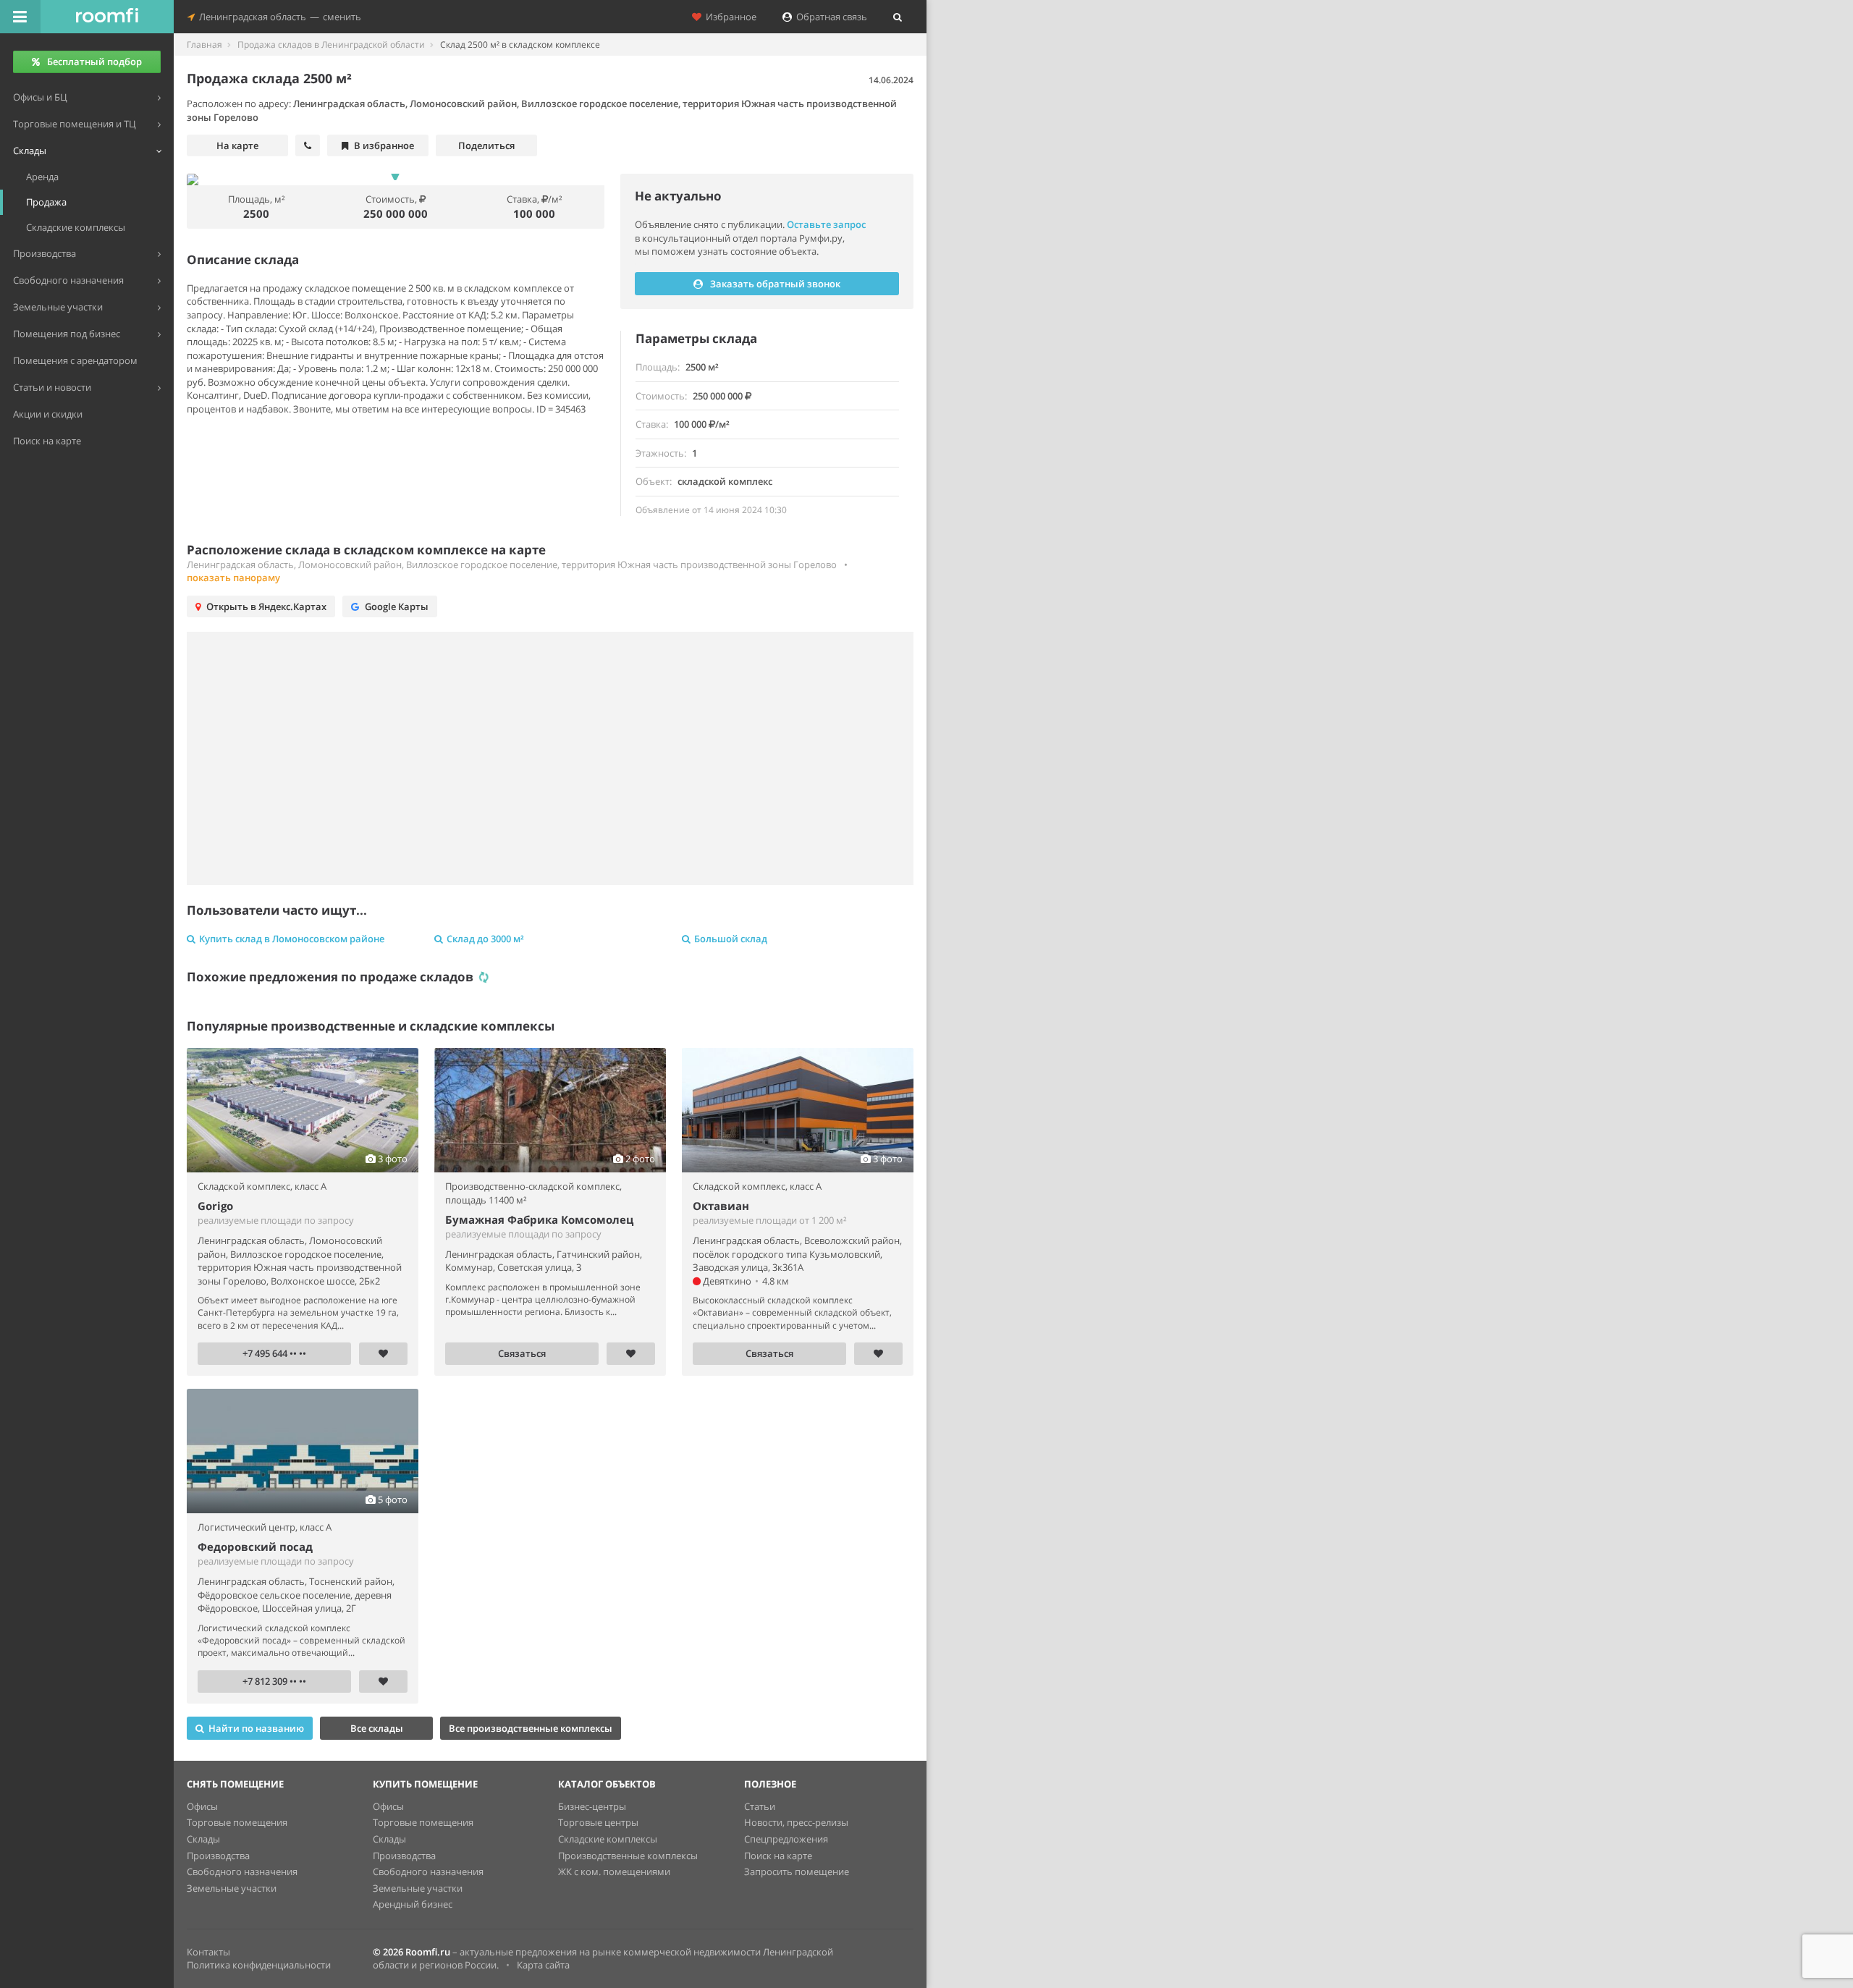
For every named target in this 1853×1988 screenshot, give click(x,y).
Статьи (760, 1806)
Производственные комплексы (628, 1856)
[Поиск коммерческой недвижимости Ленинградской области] (107, 17)
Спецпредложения (786, 1839)
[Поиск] (898, 17)
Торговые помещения (237, 1822)
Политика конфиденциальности (259, 1965)
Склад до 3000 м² (485, 939)
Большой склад (731, 939)
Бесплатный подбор (94, 62)
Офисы (202, 1806)
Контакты (208, 1952)
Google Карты (397, 606)
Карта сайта (543, 1965)
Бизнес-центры (592, 1806)
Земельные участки (232, 1888)
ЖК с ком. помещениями (614, 1871)
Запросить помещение (797, 1871)
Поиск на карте (778, 1856)
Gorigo (215, 1206)
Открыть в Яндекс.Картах (266, 606)
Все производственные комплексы (531, 1728)
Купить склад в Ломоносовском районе (292, 939)
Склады (203, 1839)
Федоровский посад (255, 1547)
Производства (218, 1856)
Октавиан (721, 1206)
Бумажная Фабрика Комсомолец (539, 1219)
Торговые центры (598, 1822)
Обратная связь (830, 17)
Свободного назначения (242, 1871)
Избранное (729, 17)
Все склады (377, 1728)
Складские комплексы (608, 1839)
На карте (237, 145)
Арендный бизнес (413, 1904)
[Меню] (20, 17)
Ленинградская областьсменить (278, 17)
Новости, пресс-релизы (796, 1822)
